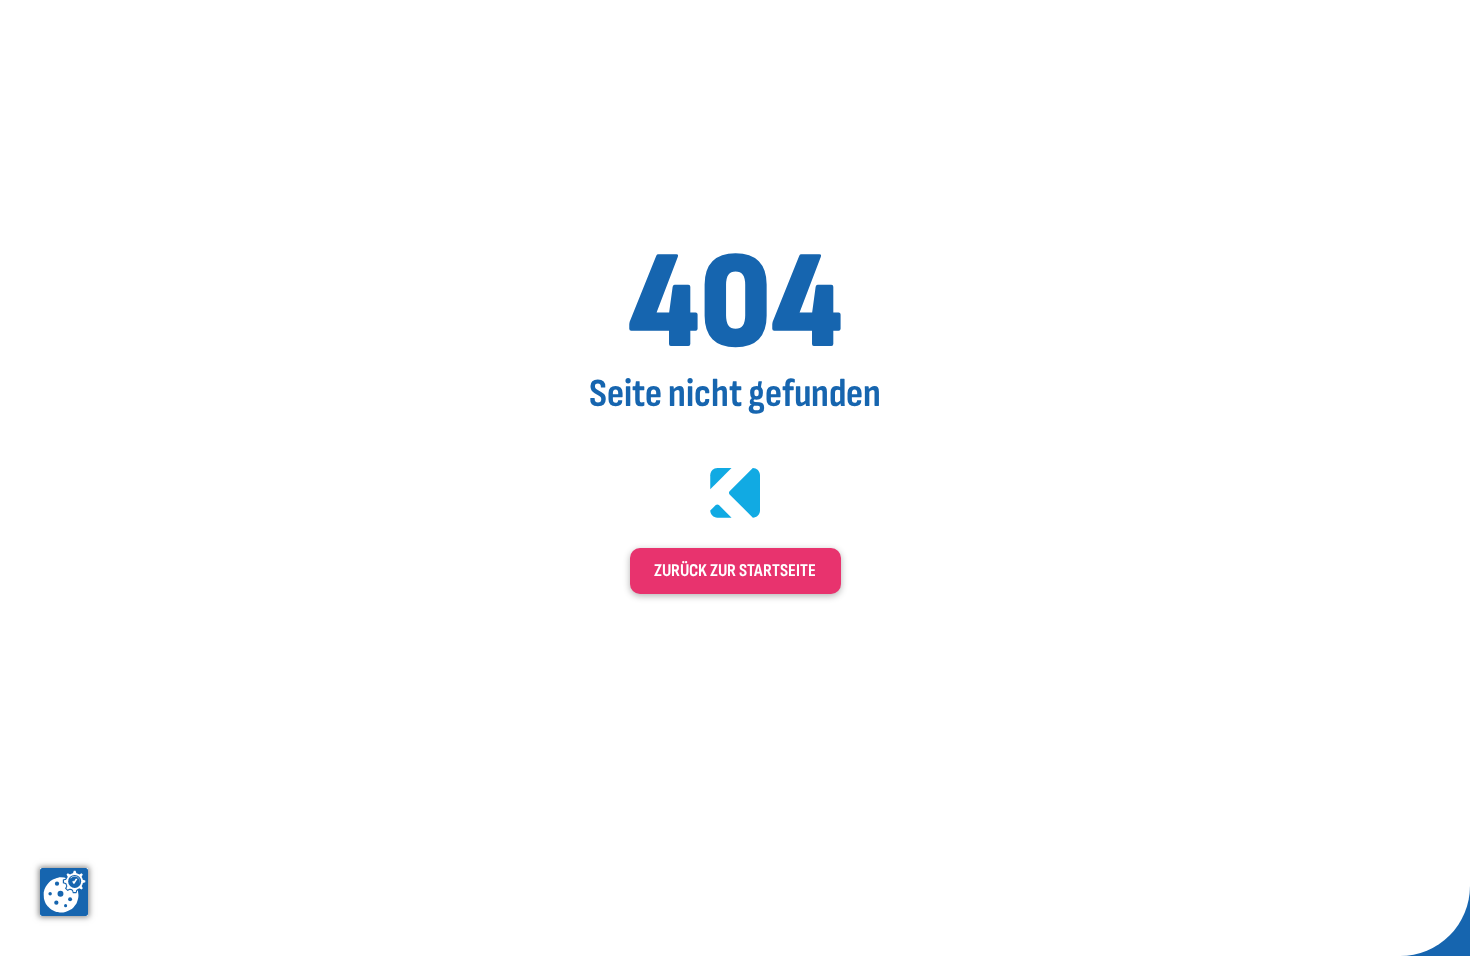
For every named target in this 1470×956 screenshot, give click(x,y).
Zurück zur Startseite (735, 570)
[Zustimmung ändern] (64, 892)
